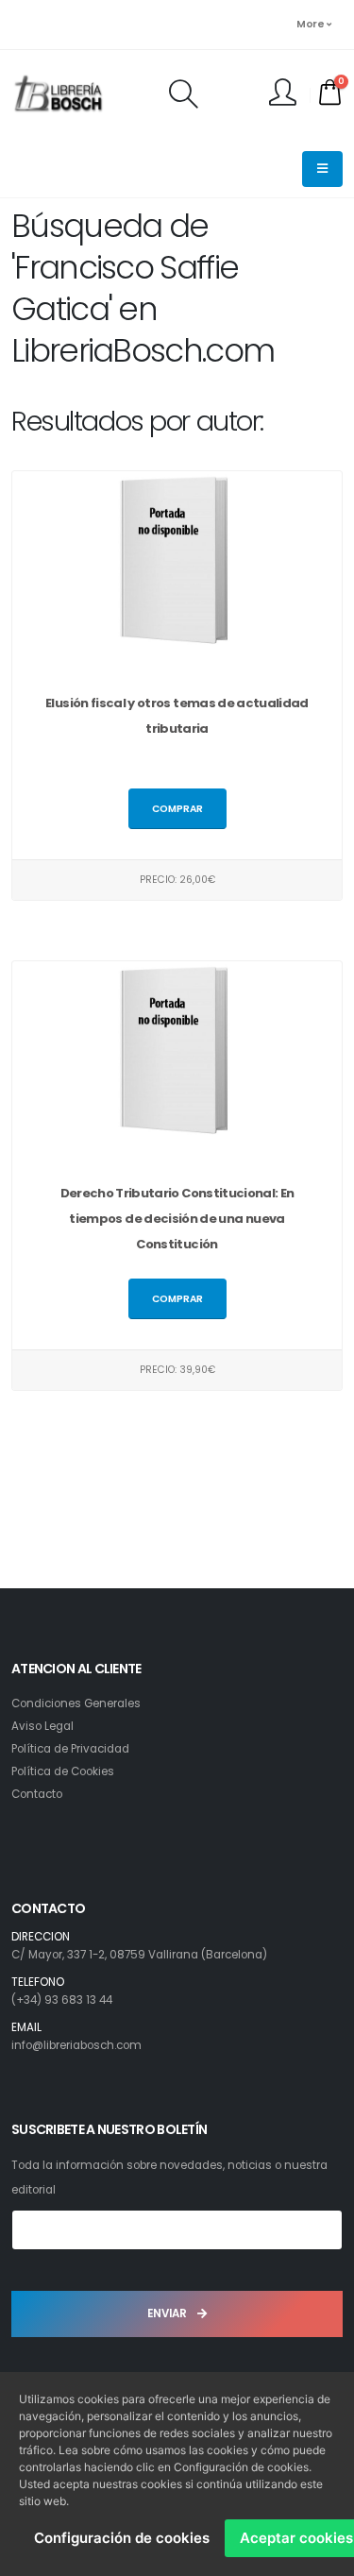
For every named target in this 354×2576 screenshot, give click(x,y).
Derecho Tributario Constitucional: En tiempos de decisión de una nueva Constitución (177, 1219)
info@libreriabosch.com (76, 2045)
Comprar (177, 809)
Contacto (37, 1794)
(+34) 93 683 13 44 (62, 2000)
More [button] (312, 24)
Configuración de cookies (122, 2538)
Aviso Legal (42, 1726)
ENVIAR (169, 2313)
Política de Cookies (63, 1771)
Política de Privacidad (70, 1749)
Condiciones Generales (76, 1703)
